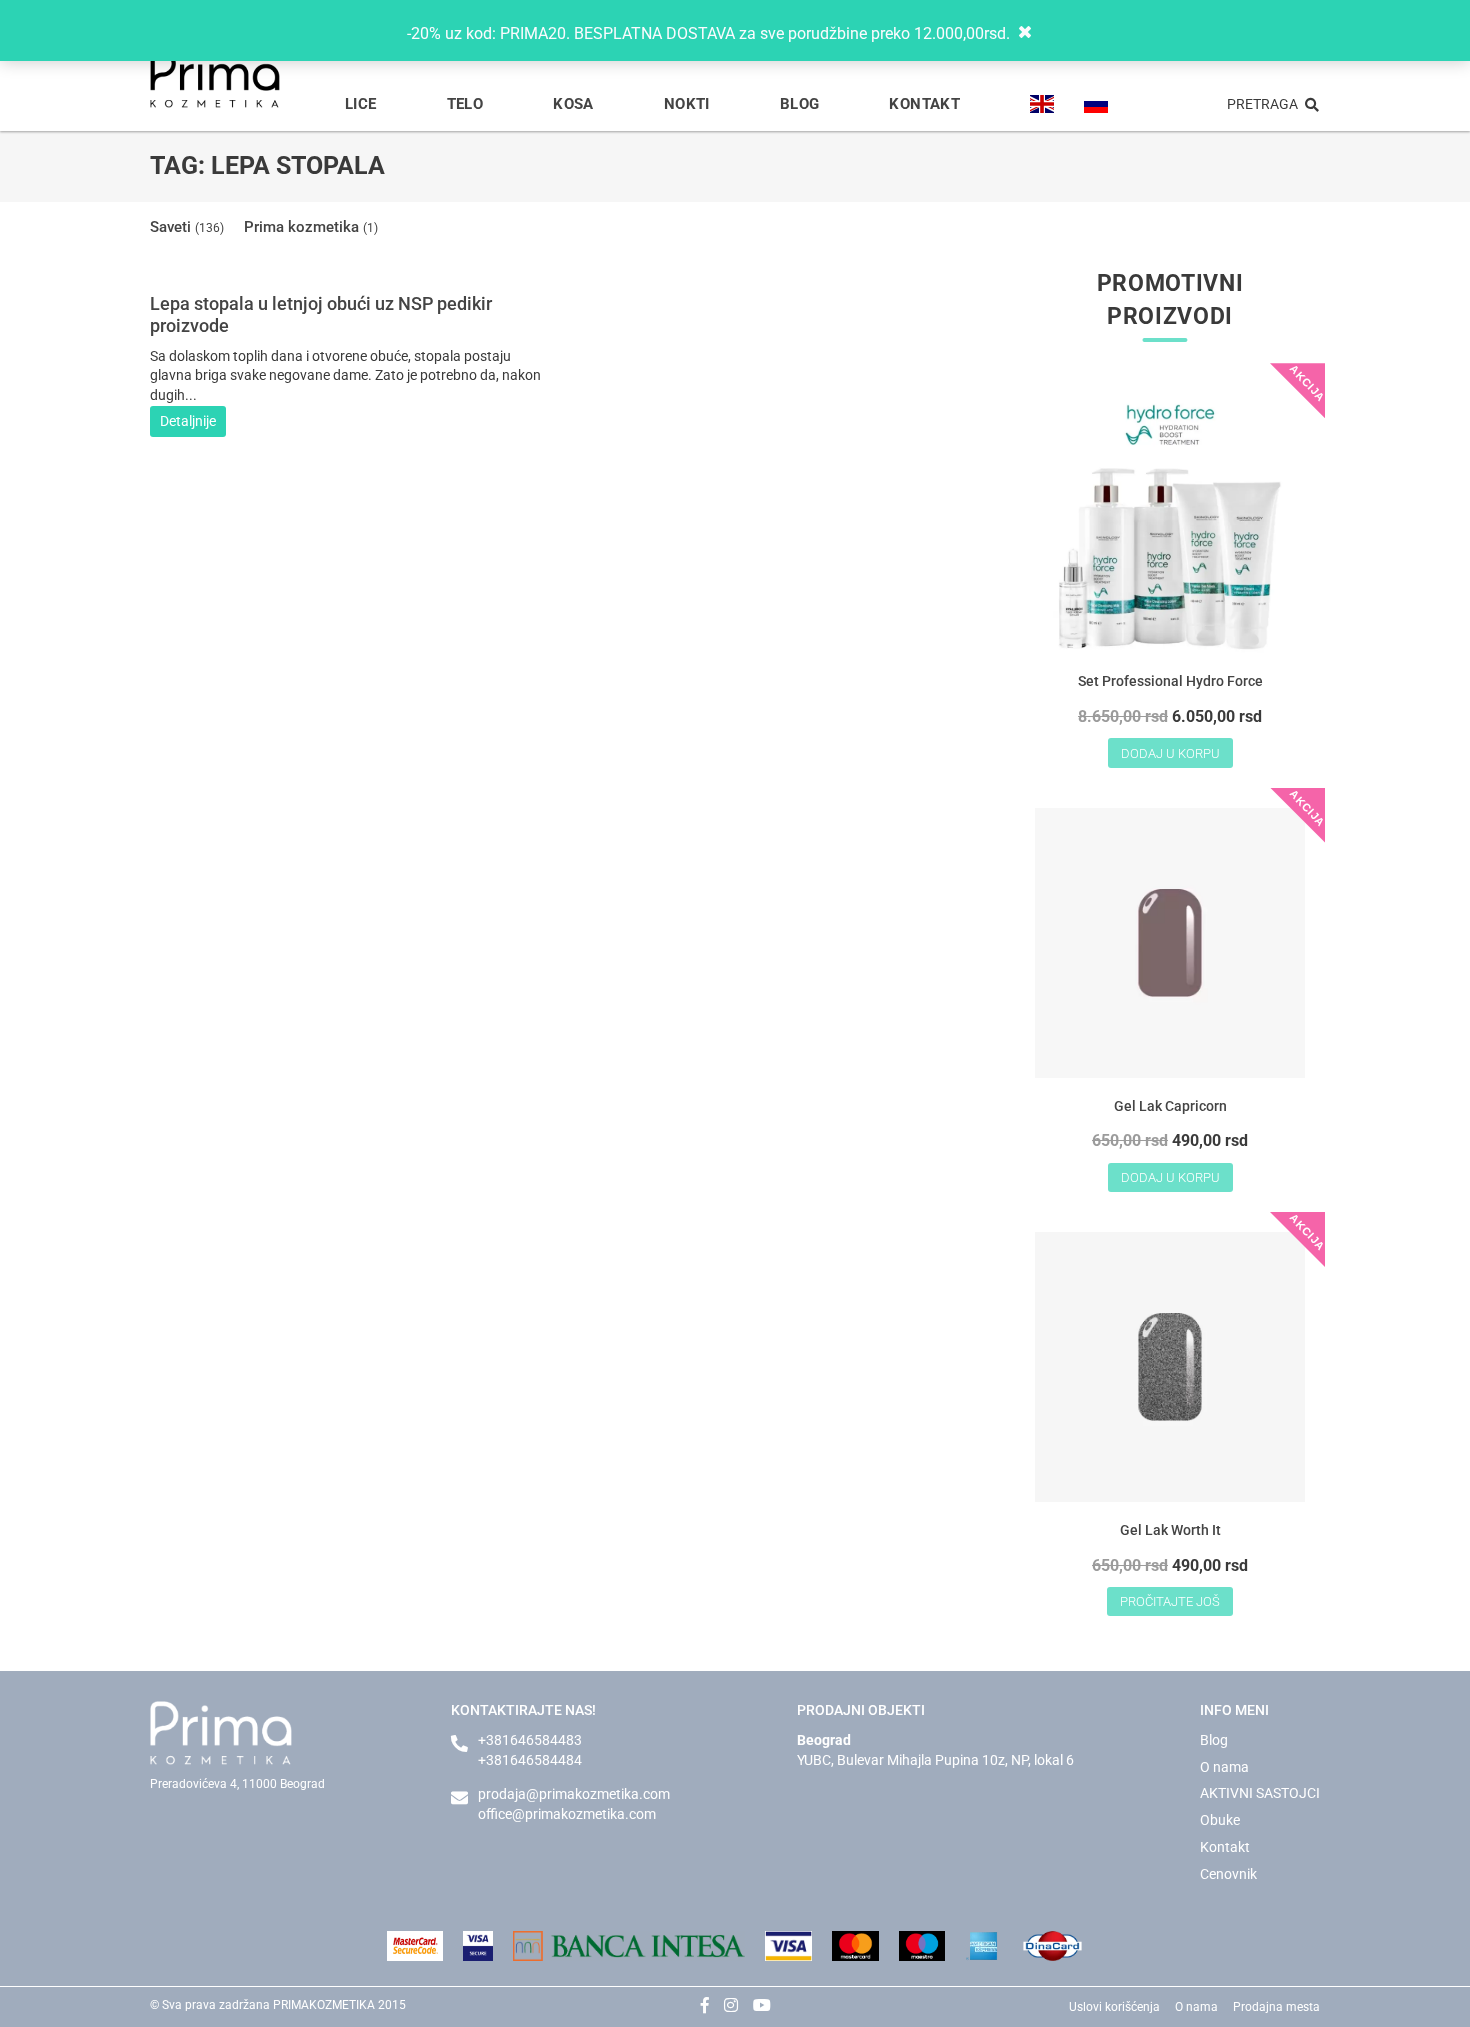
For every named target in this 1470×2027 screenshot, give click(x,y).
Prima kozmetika (311, 227)
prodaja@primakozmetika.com (574, 1794)
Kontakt (924, 104)
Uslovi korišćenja (1114, 2007)
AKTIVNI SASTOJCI (1260, 1793)
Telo (465, 104)
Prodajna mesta (1276, 2007)
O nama (1224, 1767)
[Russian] (1096, 104)
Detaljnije (188, 421)
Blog (800, 104)
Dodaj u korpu (1170, 753)
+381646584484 (530, 1760)
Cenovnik (1228, 1874)
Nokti (687, 104)
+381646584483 (530, 1740)
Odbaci (1044, 32)
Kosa (573, 104)
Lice (361, 104)
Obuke (1220, 1820)
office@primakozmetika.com (567, 1814)
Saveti (187, 227)
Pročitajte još (1170, 1601)
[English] (1042, 104)
